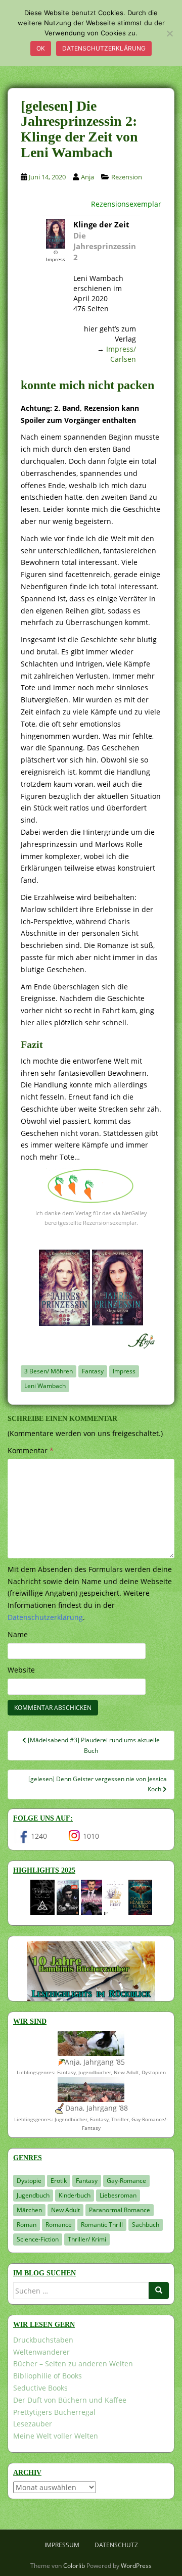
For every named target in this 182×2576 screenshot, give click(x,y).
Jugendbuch (33, 2195)
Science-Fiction (38, 2239)
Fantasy (93, 1371)
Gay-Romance (126, 2181)
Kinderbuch (75, 2195)
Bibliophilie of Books (48, 2376)
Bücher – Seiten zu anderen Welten (73, 2364)
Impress (124, 1371)
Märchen (29, 2210)
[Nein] (169, 33)
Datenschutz (116, 2545)
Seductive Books (40, 2388)
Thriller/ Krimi (87, 2239)
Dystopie (29, 2181)
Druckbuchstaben (43, 2340)
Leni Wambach (45, 1386)
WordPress (136, 2566)
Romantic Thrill (102, 2225)
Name (18, 1634)
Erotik (59, 2181)
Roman (27, 2225)
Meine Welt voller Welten (56, 2436)
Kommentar (31, 1450)
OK (41, 48)
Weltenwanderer (41, 2352)
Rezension (127, 177)
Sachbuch (146, 2225)
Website (21, 1670)
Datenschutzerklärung (104, 48)
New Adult (65, 2210)
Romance (59, 2225)
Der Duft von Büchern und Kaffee (70, 2400)
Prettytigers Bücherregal (54, 2412)
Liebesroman (118, 2195)
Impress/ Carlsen (121, 354)
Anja (87, 177)
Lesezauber (33, 2424)
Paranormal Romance (120, 2210)
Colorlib (74, 2566)
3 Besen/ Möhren (49, 1371)
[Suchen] (159, 2291)
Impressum (62, 2545)
